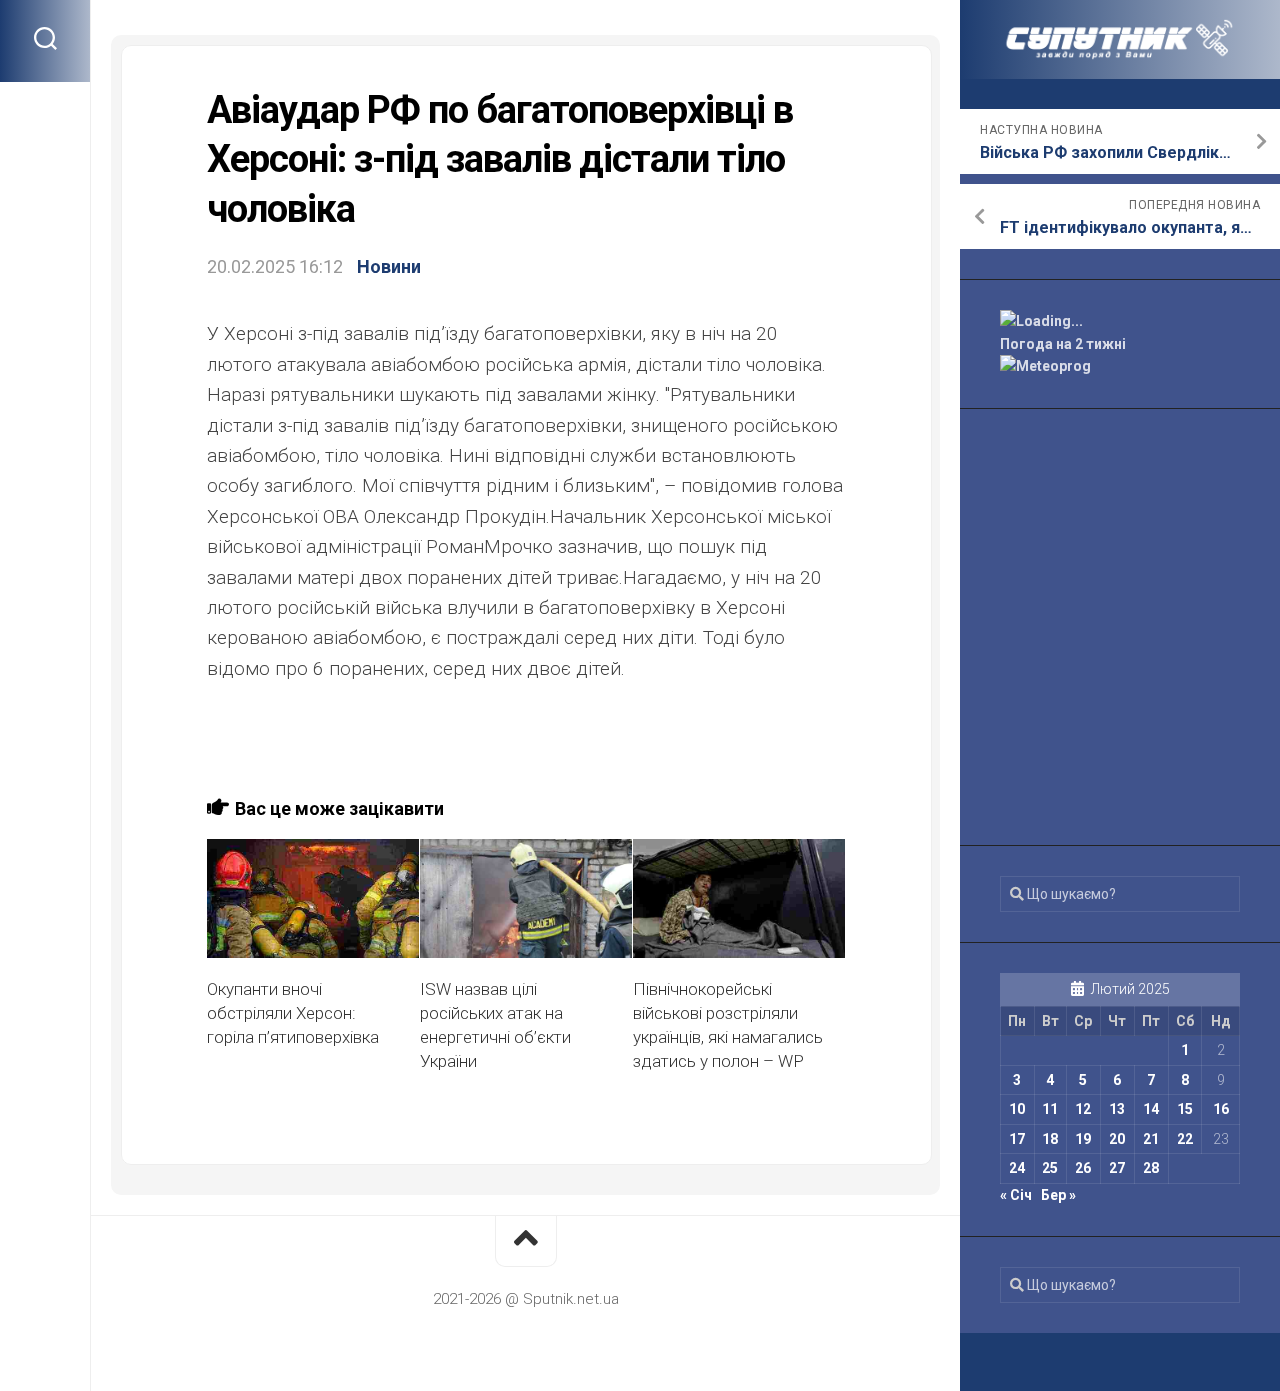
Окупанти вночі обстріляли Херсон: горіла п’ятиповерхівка (293, 1013)
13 (1117, 1109)
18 (1050, 1139)
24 (1017, 1168)
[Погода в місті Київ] (1120, 321)
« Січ (1016, 1195)
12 (1083, 1109)
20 (1117, 1139)
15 (1185, 1109)
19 (1083, 1139)
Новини (389, 266)
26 (1083, 1168)
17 (1017, 1139)
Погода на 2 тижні (1063, 344)
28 (1151, 1168)
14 (1151, 1109)
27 (1117, 1168)
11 (1050, 1109)
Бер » (1058, 1195)
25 (1050, 1168)
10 (1017, 1109)
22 (1185, 1139)
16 (1221, 1109)
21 (1151, 1139)
